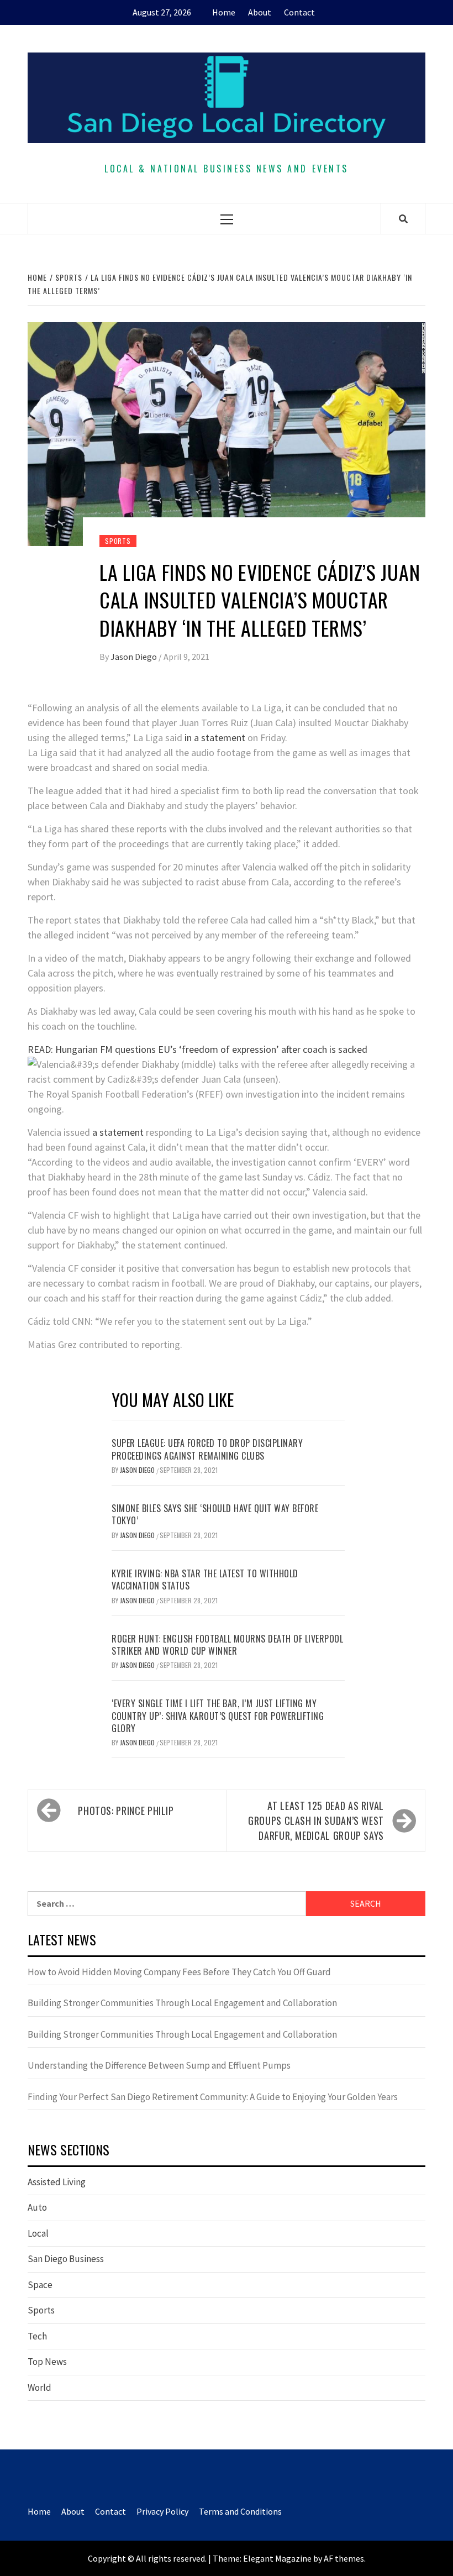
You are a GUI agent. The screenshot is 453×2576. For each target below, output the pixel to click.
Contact (299, 12)
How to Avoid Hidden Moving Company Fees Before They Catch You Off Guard (179, 1972)
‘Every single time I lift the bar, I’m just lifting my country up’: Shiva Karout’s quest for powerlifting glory (218, 1716)
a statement (118, 1132)
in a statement (214, 738)
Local (38, 2233)
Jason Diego (135, 657)
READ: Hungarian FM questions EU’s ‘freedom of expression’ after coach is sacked (197, 1049)
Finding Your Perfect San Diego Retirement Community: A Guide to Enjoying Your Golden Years (213, 2097)
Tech (37, 2336)
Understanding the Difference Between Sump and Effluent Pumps (159, 2065)
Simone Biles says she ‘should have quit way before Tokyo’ (215, 1514)
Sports (118, 541)
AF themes (344, 2558)
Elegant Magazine (277, 2558)
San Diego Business (66, 2259)
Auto (37, 2207)
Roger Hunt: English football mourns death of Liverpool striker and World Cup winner (227, 1645)
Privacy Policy (162, 2511)
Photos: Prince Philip (126, 1811)
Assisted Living (57, 2182)
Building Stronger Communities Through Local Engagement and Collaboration (182, 2003)
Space (40, 2285)
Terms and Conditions (240, 2511)
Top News (47, 2362)
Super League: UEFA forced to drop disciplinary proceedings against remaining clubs (207, 1449)
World (39, 2388)
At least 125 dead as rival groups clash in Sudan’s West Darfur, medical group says (316, 1820)
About (260, 12)
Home (224, 12)
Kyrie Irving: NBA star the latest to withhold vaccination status (205, 1580)
